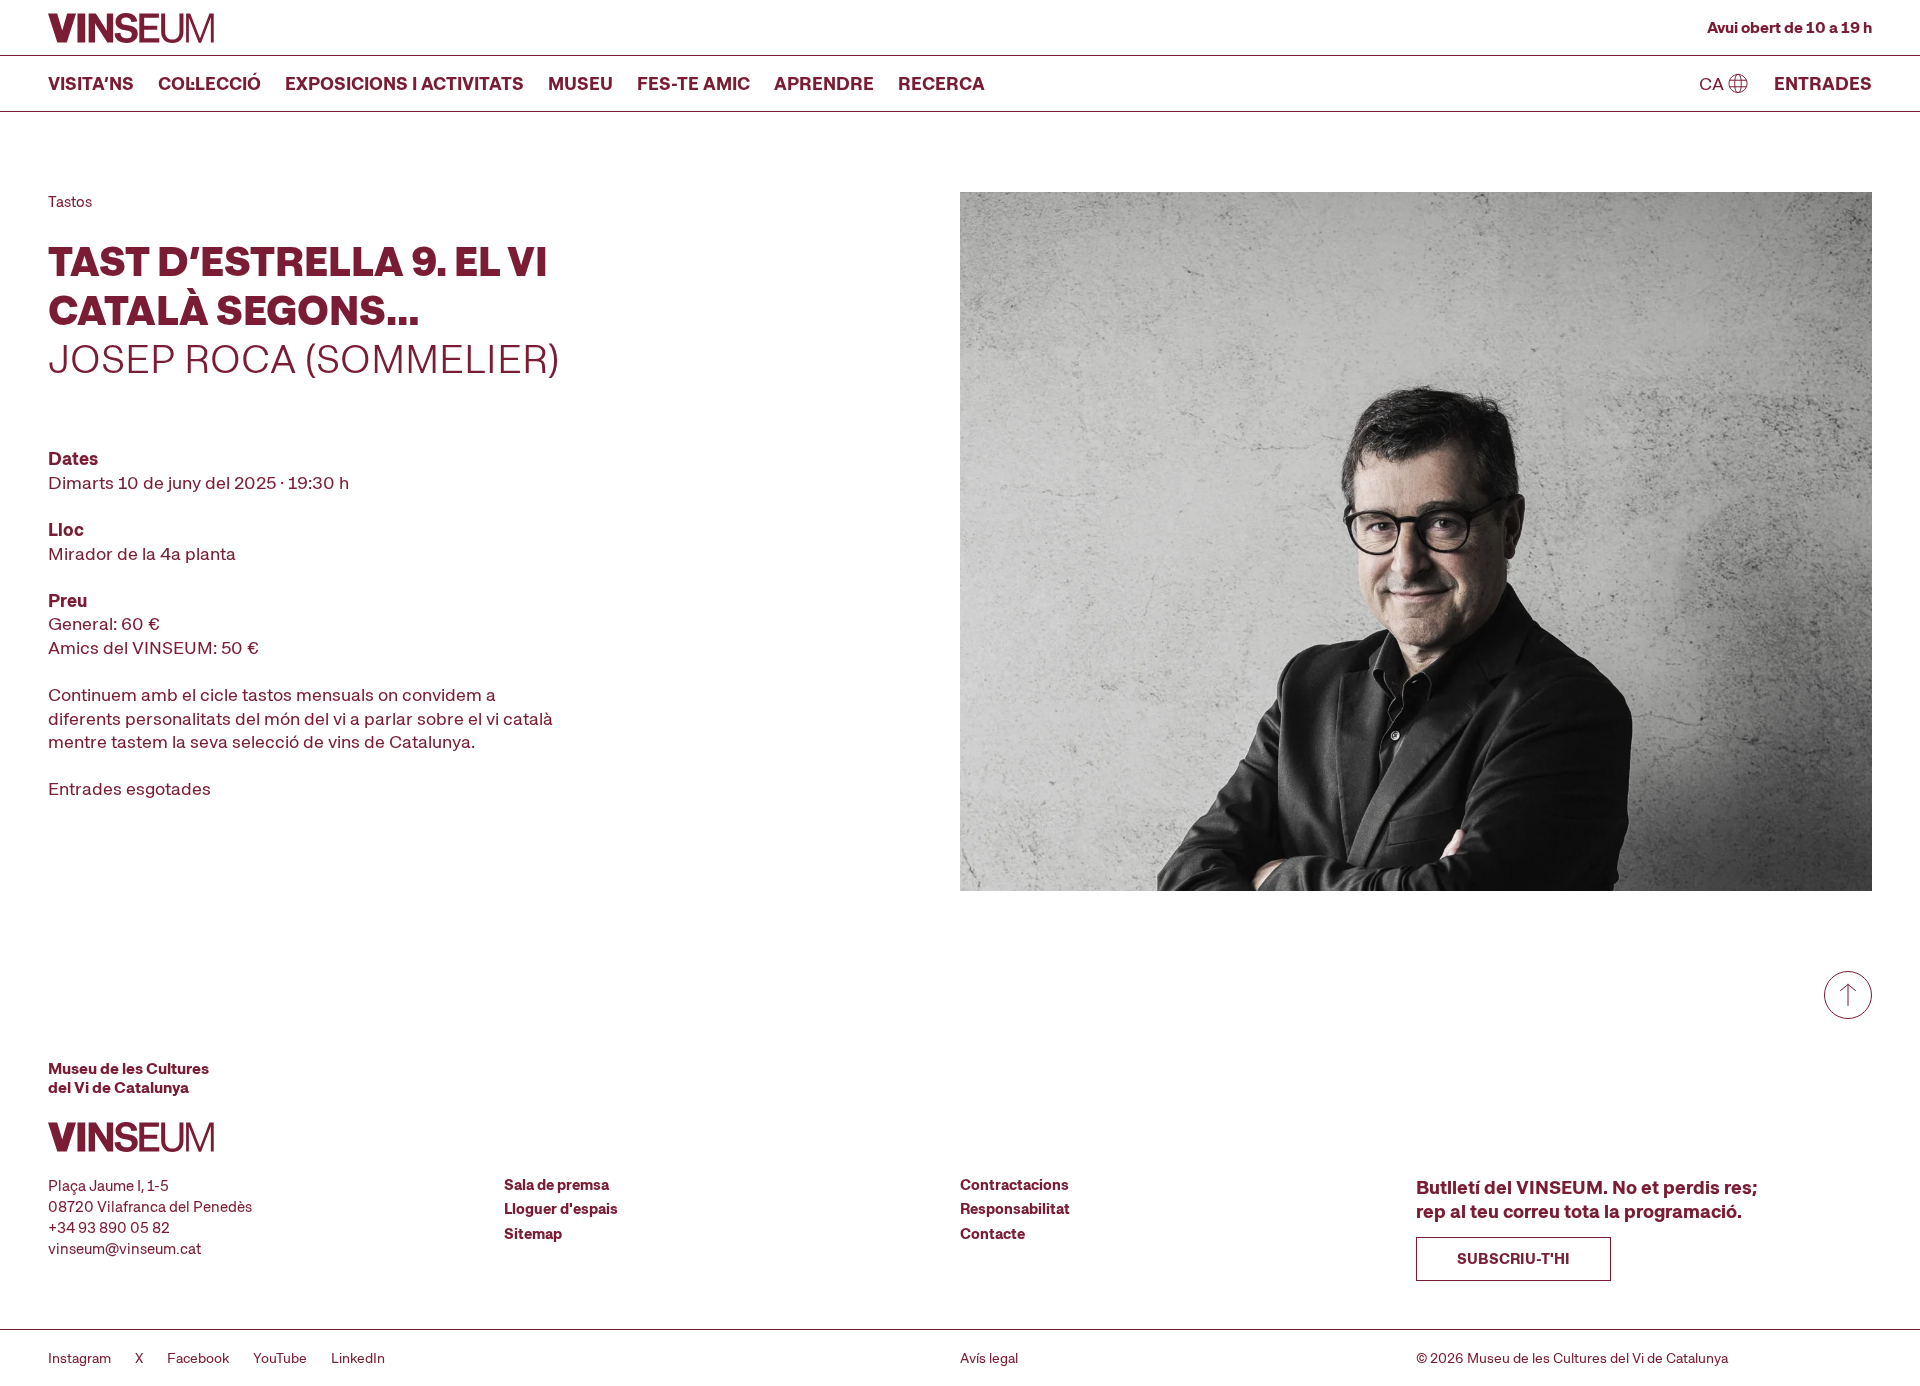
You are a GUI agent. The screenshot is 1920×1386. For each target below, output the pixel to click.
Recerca (941, 83)
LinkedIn (358, 1358)
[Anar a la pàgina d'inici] (131, 28)
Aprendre (824, 83)
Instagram (79, 1358)
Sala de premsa (556, 1185)
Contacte (992, 1234)
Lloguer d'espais (561, 1209)
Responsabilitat (1015, 1209)
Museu (580, 83)
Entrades (1823, 83)
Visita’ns (91, 83)
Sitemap (533, 1234)
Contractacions (1014, 1185)
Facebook (198, 1358)
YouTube (280, 1358)
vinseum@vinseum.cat (124, 1249)
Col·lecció (209, 83)
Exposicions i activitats (404, 83)
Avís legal (989, 1358)
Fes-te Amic (693, 83)
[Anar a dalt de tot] (1848, 995)
